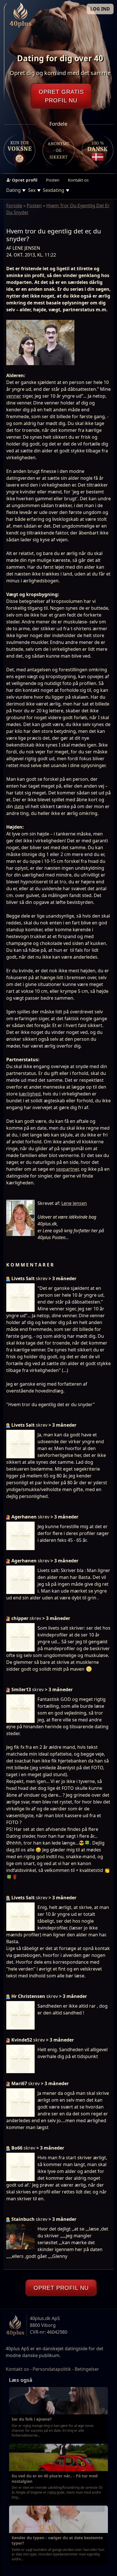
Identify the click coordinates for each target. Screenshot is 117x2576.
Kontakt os (78, 180)
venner (14, 396)
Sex (32, 190)
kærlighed (30, 1094)
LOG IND (100, 9)
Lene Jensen (74, 1203)
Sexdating (54, 190)
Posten (53, 180)
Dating (13, 190)
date (19, 806)
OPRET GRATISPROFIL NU (61, 96)
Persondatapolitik (52, 2369)
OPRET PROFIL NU (61, 2288)
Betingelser (87, 2369)
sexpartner (67, 1169)
